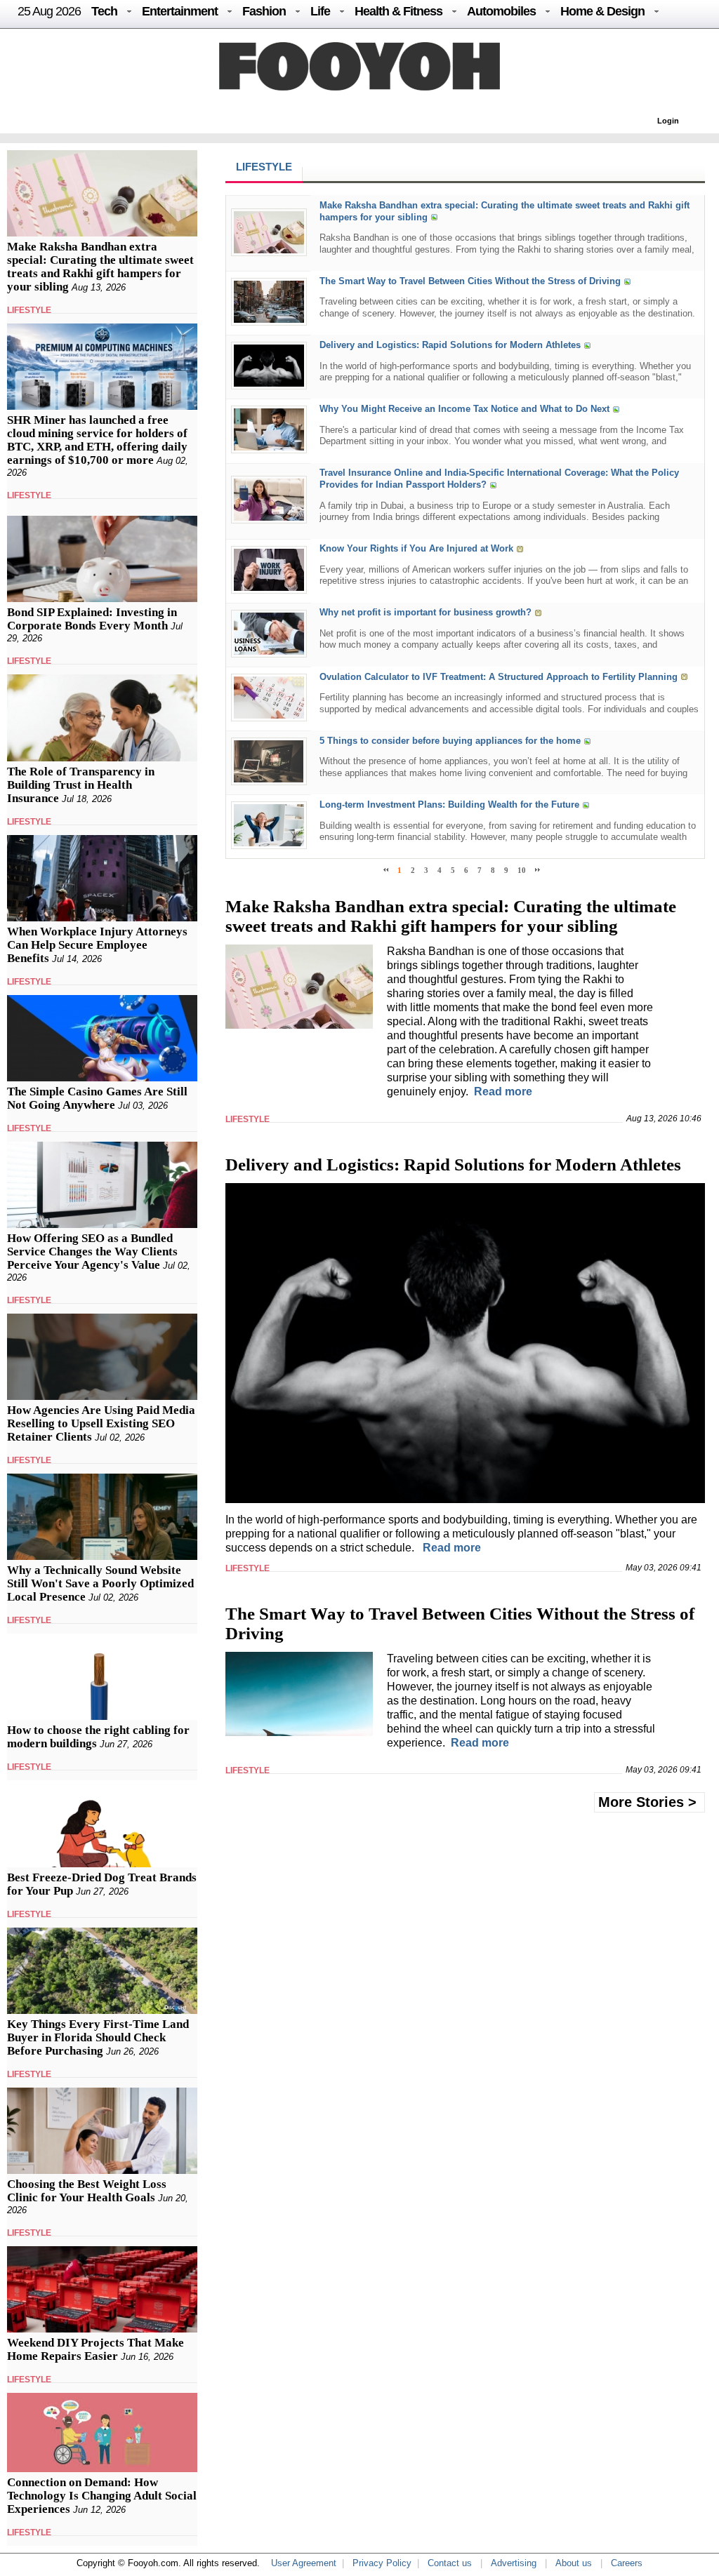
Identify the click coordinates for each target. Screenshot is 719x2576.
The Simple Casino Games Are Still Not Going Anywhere (97, 1098)
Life (320, 11)
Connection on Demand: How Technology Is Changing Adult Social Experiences (102, 2496)
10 (522, 870)
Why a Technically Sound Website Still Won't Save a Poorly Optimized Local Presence (100, 1583)
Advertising (514, 2563)
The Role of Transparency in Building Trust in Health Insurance (81, 785)
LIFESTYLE (29, 310)
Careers (627, 2563)
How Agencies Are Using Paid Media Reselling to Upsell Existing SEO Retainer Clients (101, 1423)
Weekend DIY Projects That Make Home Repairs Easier (95, 2349)
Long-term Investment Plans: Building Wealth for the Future (449, 805)
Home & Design (602, 11)
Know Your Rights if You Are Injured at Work (416, 549)
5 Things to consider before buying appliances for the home (450, 741)
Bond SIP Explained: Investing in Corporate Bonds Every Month (92, 619)
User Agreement (304, 2563)
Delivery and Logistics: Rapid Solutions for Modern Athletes (450, 345)
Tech (104, 11)
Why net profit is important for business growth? (426, 613)
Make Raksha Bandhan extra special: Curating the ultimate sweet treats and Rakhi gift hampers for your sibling (100, 267)
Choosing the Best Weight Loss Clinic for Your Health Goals (87, 2191)
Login (668, 121)
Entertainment (180, 11)
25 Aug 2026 (49, 11)
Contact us (450, 2563)
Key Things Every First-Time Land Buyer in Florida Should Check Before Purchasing (98, 2037)
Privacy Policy (382, 2563)
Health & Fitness (398, 11)
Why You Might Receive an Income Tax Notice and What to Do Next (464, 409)
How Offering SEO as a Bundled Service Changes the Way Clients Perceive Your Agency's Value (92, 1252)
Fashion (264, 11)
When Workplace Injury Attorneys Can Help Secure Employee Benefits (97, 945)
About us (574, 2563)
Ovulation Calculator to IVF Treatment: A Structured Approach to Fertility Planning (499, 677)
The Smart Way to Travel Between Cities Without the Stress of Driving (470, 281)
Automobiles (501, 11)
